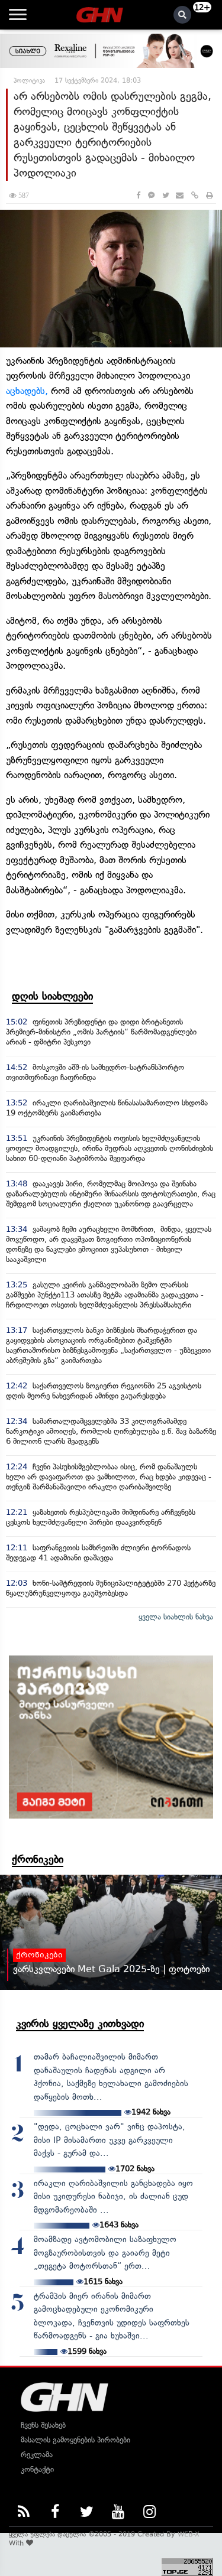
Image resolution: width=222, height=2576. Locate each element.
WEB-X (189, 2534)
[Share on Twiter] (165, 195)
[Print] (210, 195)
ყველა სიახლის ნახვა (176, 1617)
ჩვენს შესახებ (43, 2425)
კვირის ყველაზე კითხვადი (80, 2024)
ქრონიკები (38, 1859)
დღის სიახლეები (52, 996)
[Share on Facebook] (138, 195)
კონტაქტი (37, 2469)
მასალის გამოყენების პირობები (75, 2440)
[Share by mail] (180, 195)
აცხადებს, (28, 391)
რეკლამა (37, 2455)
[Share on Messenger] (151, 195)
